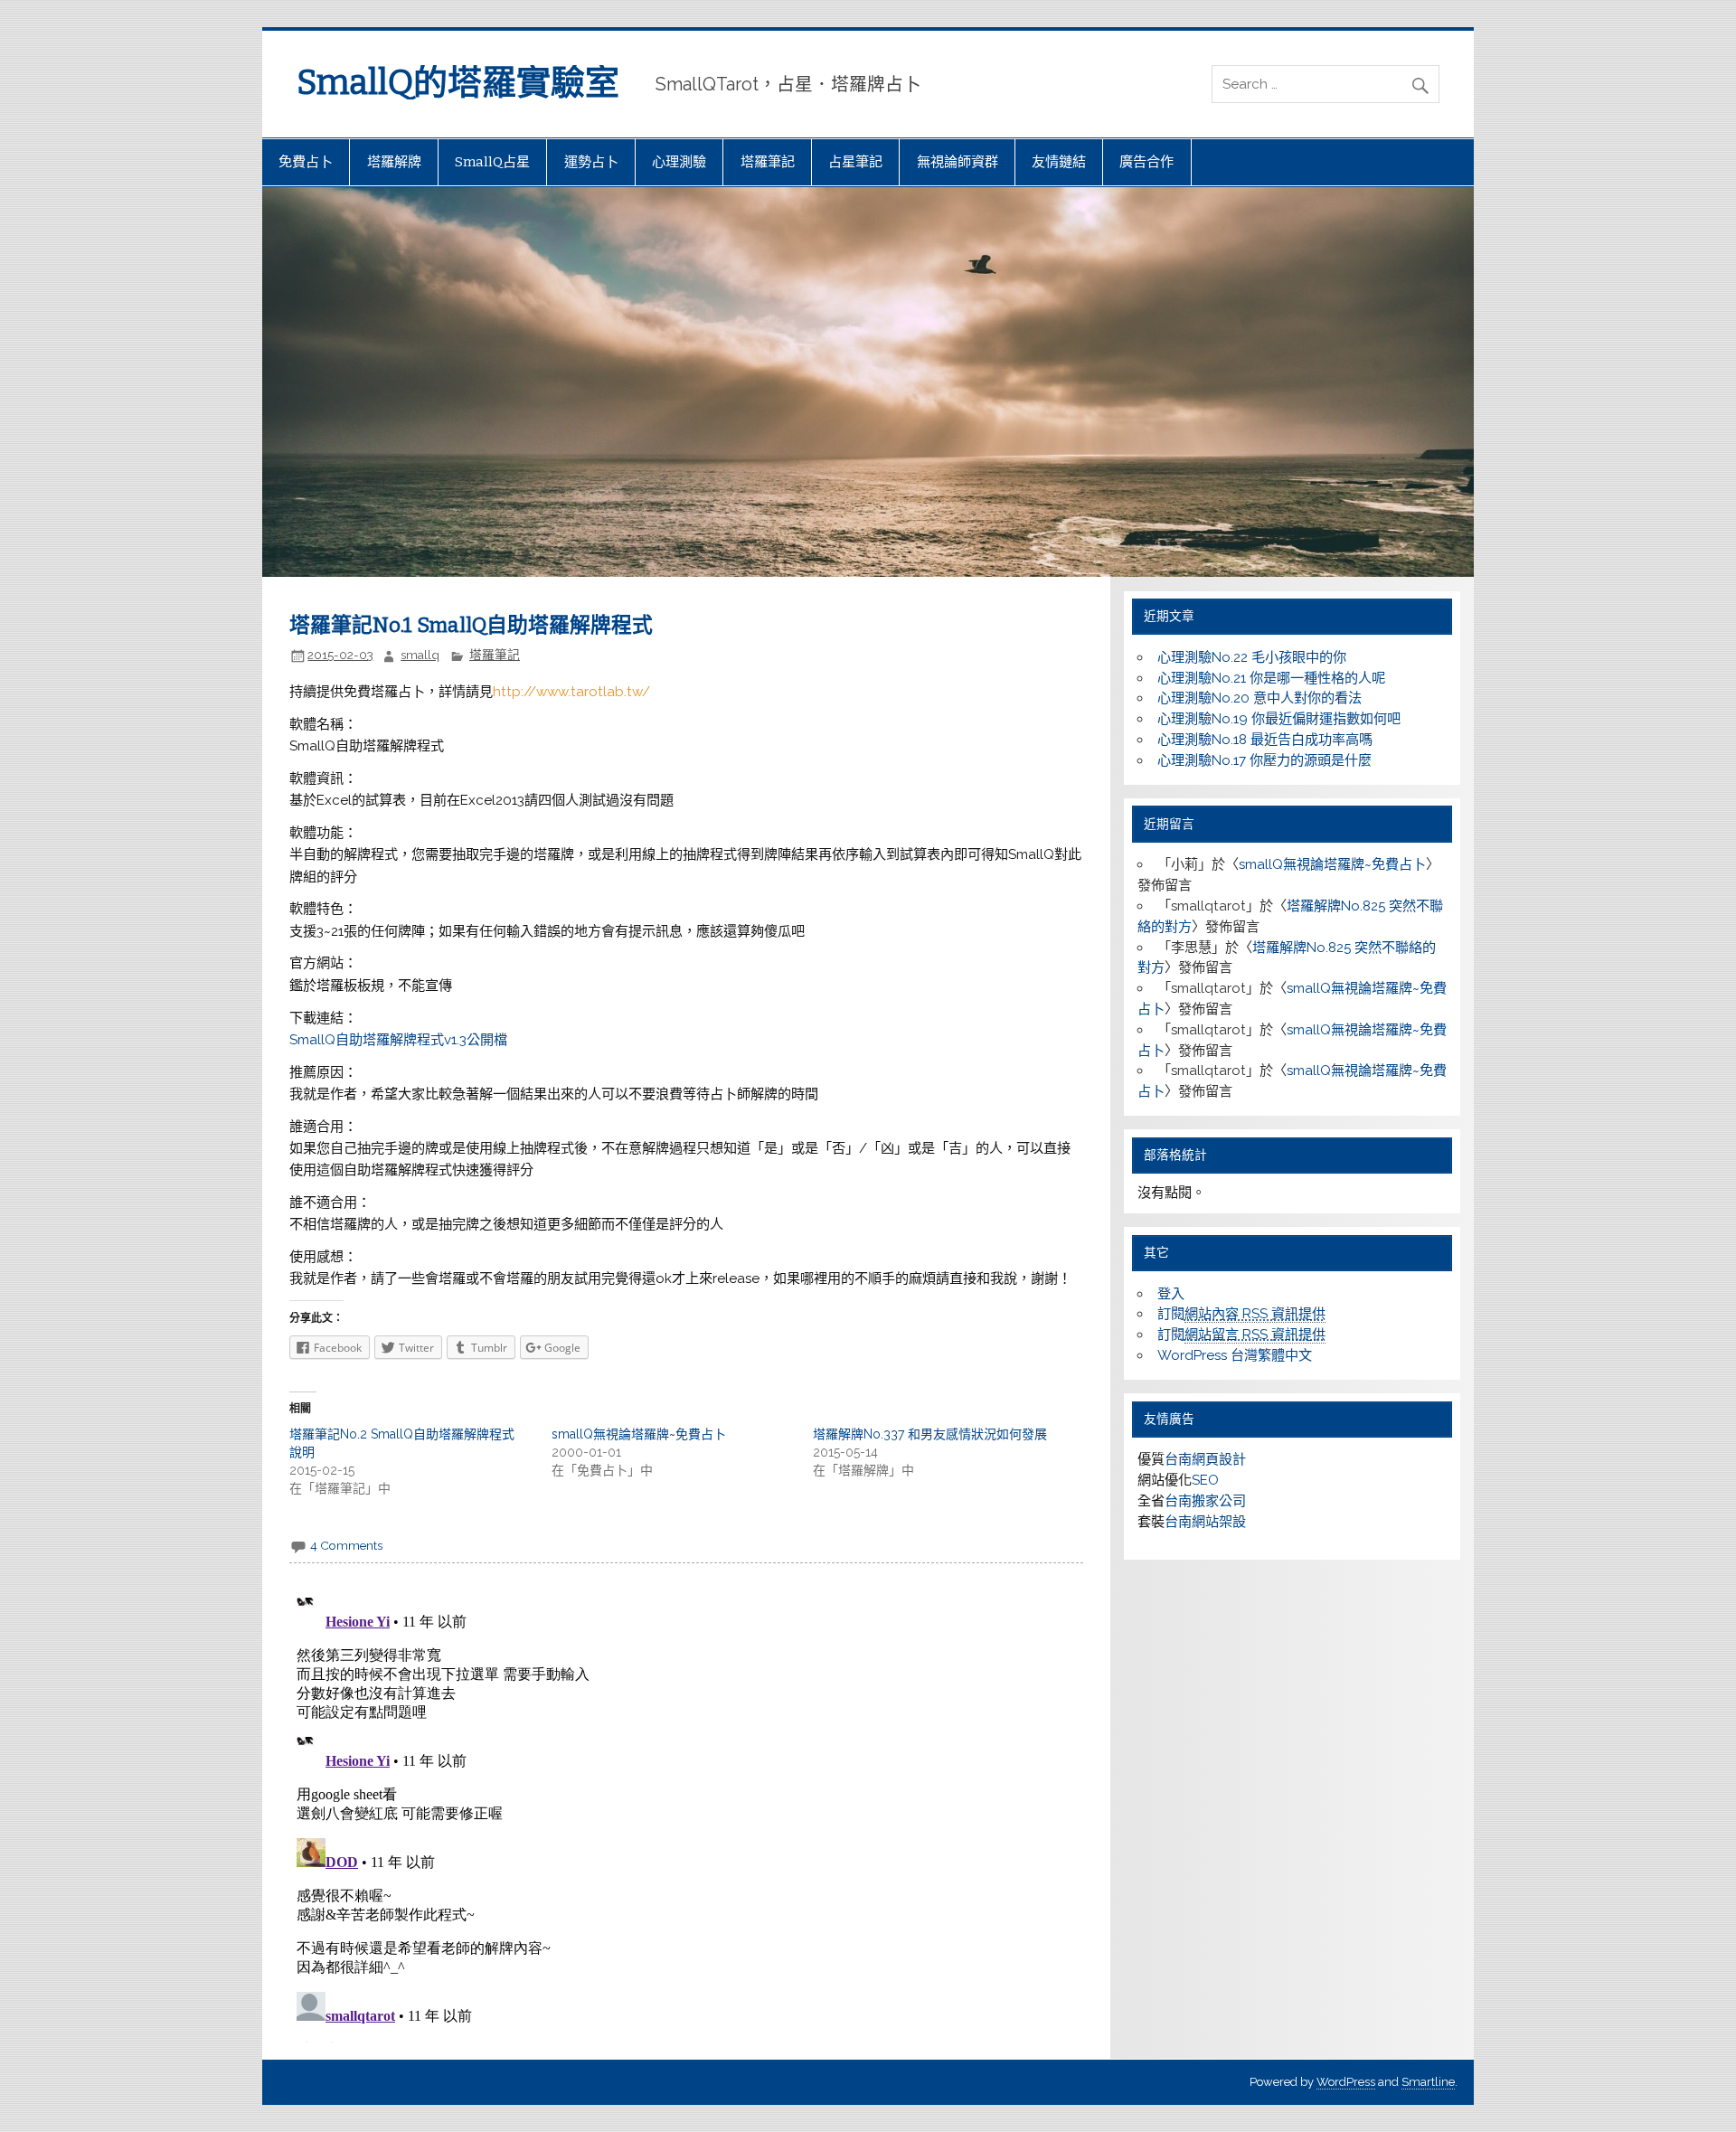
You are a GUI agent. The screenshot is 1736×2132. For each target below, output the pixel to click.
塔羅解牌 (394, 162)
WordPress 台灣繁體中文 (1235, 1355)
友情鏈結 (1059, 162)
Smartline (1428, 2082)
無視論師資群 (958, 162)
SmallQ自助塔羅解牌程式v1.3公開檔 (398, 1040)
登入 (1171, 1294)
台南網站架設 (1205, 1522)
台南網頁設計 (1205, 1459)
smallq (420, 655)
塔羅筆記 (768, 162)
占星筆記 (855, 162)
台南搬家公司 (1205, 1501)
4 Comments (346, 1545)
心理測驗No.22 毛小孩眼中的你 (1252, 657)
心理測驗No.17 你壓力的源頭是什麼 (1264, 760)
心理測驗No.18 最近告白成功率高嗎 (1265, 740)
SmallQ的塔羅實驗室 (458, 82)
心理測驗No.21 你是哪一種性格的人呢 (1271, 678)
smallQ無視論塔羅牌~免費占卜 (639, 1434)
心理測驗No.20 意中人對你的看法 (1260, 698)
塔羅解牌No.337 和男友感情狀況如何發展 (930, 1434)
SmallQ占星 (492, 162)
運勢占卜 (591, 162)
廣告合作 (1146, 162)
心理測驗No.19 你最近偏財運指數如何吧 (1279, 719)
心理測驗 (679, 162)
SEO (1205, 1480)
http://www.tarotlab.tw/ (571, 692)
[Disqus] (686, 1816)
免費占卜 (306, 162)
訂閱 (1241, 1314)
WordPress (1346, 2082)
